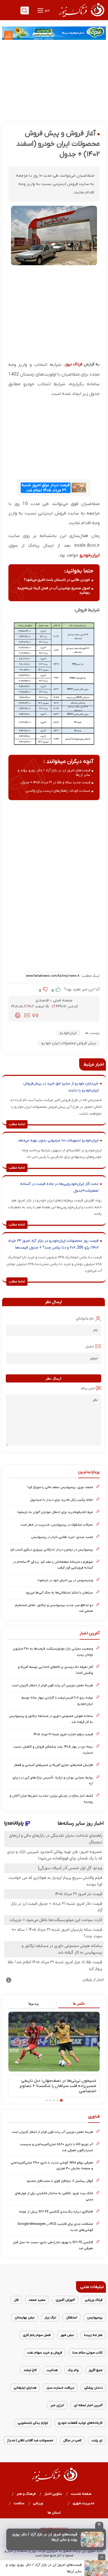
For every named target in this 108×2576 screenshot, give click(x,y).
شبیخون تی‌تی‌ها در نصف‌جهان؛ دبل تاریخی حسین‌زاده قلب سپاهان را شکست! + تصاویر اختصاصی (58, 2086)
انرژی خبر (57, 2405)
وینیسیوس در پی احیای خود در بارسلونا (65, 1580)
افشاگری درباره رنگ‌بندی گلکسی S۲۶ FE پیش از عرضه (56, 2212)
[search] (25, 10)
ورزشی (38, 2503)
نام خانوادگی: (85, 1319)
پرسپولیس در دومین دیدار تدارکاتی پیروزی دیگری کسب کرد (52, 1550)
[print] (18, 1015)
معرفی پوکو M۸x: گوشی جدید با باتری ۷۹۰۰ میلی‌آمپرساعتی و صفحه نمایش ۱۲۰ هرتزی (52, 2165)
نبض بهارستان (25, 2317)
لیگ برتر (50, 2317)
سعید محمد (37, 2300)
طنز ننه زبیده (93, 2335)
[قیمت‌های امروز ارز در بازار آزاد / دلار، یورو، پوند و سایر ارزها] (92, 2539)
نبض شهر (67, 2335)
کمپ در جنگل (72, 2440)
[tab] (77, 2004)
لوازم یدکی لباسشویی (33, 2423)
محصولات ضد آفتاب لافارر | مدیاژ (30, 2440)
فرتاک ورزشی (94, 2300)
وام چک (73, 2370)
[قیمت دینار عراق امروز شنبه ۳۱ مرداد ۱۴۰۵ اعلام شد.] (79, 488)
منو (47, 10)
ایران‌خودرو (68, 1033)
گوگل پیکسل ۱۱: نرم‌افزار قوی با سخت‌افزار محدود (60, 2181)
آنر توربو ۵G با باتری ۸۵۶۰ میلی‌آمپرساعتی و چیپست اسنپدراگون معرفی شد (56, 2147)
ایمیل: (89, 1346)
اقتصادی (43, 1000)
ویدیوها (33, 2003)
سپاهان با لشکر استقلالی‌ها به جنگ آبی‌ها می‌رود (59, 1593)
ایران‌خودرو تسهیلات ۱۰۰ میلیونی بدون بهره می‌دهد (58, 1140)
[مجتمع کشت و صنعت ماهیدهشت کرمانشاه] (54, 33)
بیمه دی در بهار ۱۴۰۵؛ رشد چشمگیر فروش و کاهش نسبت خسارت (53, 1750)
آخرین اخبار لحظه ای (88, 2405)
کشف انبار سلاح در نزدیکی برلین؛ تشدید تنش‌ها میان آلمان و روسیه (51, 1799)
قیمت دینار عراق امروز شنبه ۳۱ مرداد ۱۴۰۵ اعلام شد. (46, 488)
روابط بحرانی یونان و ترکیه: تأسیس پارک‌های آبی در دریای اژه (53, 1780)
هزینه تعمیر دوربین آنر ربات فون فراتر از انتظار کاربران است (52, 1685)
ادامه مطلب (17, 1124)
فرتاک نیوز (74, 364)
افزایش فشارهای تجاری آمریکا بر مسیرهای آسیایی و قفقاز (53, 1765)
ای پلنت (97, 2440)
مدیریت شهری (84, 2503)
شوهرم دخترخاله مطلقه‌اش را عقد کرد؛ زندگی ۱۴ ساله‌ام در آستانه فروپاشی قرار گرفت (53, 1565)
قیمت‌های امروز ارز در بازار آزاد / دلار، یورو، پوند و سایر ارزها (44, 2568)
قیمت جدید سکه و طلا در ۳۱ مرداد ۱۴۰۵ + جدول (55, 782)
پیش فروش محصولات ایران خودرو (69, 1043)
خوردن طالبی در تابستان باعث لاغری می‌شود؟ (57, 580)
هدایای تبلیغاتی (25, 2388)
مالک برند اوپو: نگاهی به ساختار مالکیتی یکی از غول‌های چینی (54, 2196)
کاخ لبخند (30, 2370)
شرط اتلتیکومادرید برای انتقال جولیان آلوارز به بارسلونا (55, 1512)
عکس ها (79, 2003)
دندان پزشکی (93, 2388)
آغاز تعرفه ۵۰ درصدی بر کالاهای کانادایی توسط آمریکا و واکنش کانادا (55, 1670)
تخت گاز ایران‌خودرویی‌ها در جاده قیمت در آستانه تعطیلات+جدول (59, 1187)
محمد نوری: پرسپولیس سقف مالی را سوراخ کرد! (60, 1487)
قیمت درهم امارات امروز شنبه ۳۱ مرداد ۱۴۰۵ (63, 1734)
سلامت (19, 2503)
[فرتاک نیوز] (81, 18)
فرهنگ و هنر (26, 2494)
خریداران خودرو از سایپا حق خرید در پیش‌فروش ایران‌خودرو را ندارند (61, 1087)
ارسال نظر (53, 1378)
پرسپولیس (95, 2317)
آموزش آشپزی (65, 2300)
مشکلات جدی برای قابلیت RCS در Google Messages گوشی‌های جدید (55, 2227)
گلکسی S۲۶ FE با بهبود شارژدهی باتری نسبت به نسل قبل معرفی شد (53, 2245)
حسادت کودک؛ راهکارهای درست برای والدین (58, 791)
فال (16, 2300)
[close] (99, 2525)
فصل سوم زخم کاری (37, 2335)
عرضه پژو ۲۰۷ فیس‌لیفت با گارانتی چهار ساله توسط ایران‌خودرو (57, 1701)
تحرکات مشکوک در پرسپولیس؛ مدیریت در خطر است (57, 1525)
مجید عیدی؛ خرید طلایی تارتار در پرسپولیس (62, 1537)
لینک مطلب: (90, 976)
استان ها (54, 2513)
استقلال (72, 2317)
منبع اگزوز (96, 2370)
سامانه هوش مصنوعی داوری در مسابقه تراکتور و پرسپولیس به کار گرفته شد (51, 1719)
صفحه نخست (81, 2494)
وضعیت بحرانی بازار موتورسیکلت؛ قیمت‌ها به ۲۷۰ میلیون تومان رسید (53, 1652)
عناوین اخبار (53, 2494)
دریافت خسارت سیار (60, 2388)
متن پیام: (88, 1388)
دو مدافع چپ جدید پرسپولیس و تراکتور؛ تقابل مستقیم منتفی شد (54, 1608)
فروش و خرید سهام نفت (45, 2353)
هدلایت (52, 2370)
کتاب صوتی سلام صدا (87, 2353)
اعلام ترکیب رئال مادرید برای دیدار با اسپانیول (61, 1500)
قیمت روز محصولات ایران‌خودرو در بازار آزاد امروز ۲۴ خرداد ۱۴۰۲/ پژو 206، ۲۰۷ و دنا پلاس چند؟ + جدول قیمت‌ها (53, 1244)
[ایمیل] (27, 1015)
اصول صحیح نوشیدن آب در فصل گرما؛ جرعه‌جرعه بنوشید (54, 590)
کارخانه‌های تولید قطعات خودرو (80, 2423)
